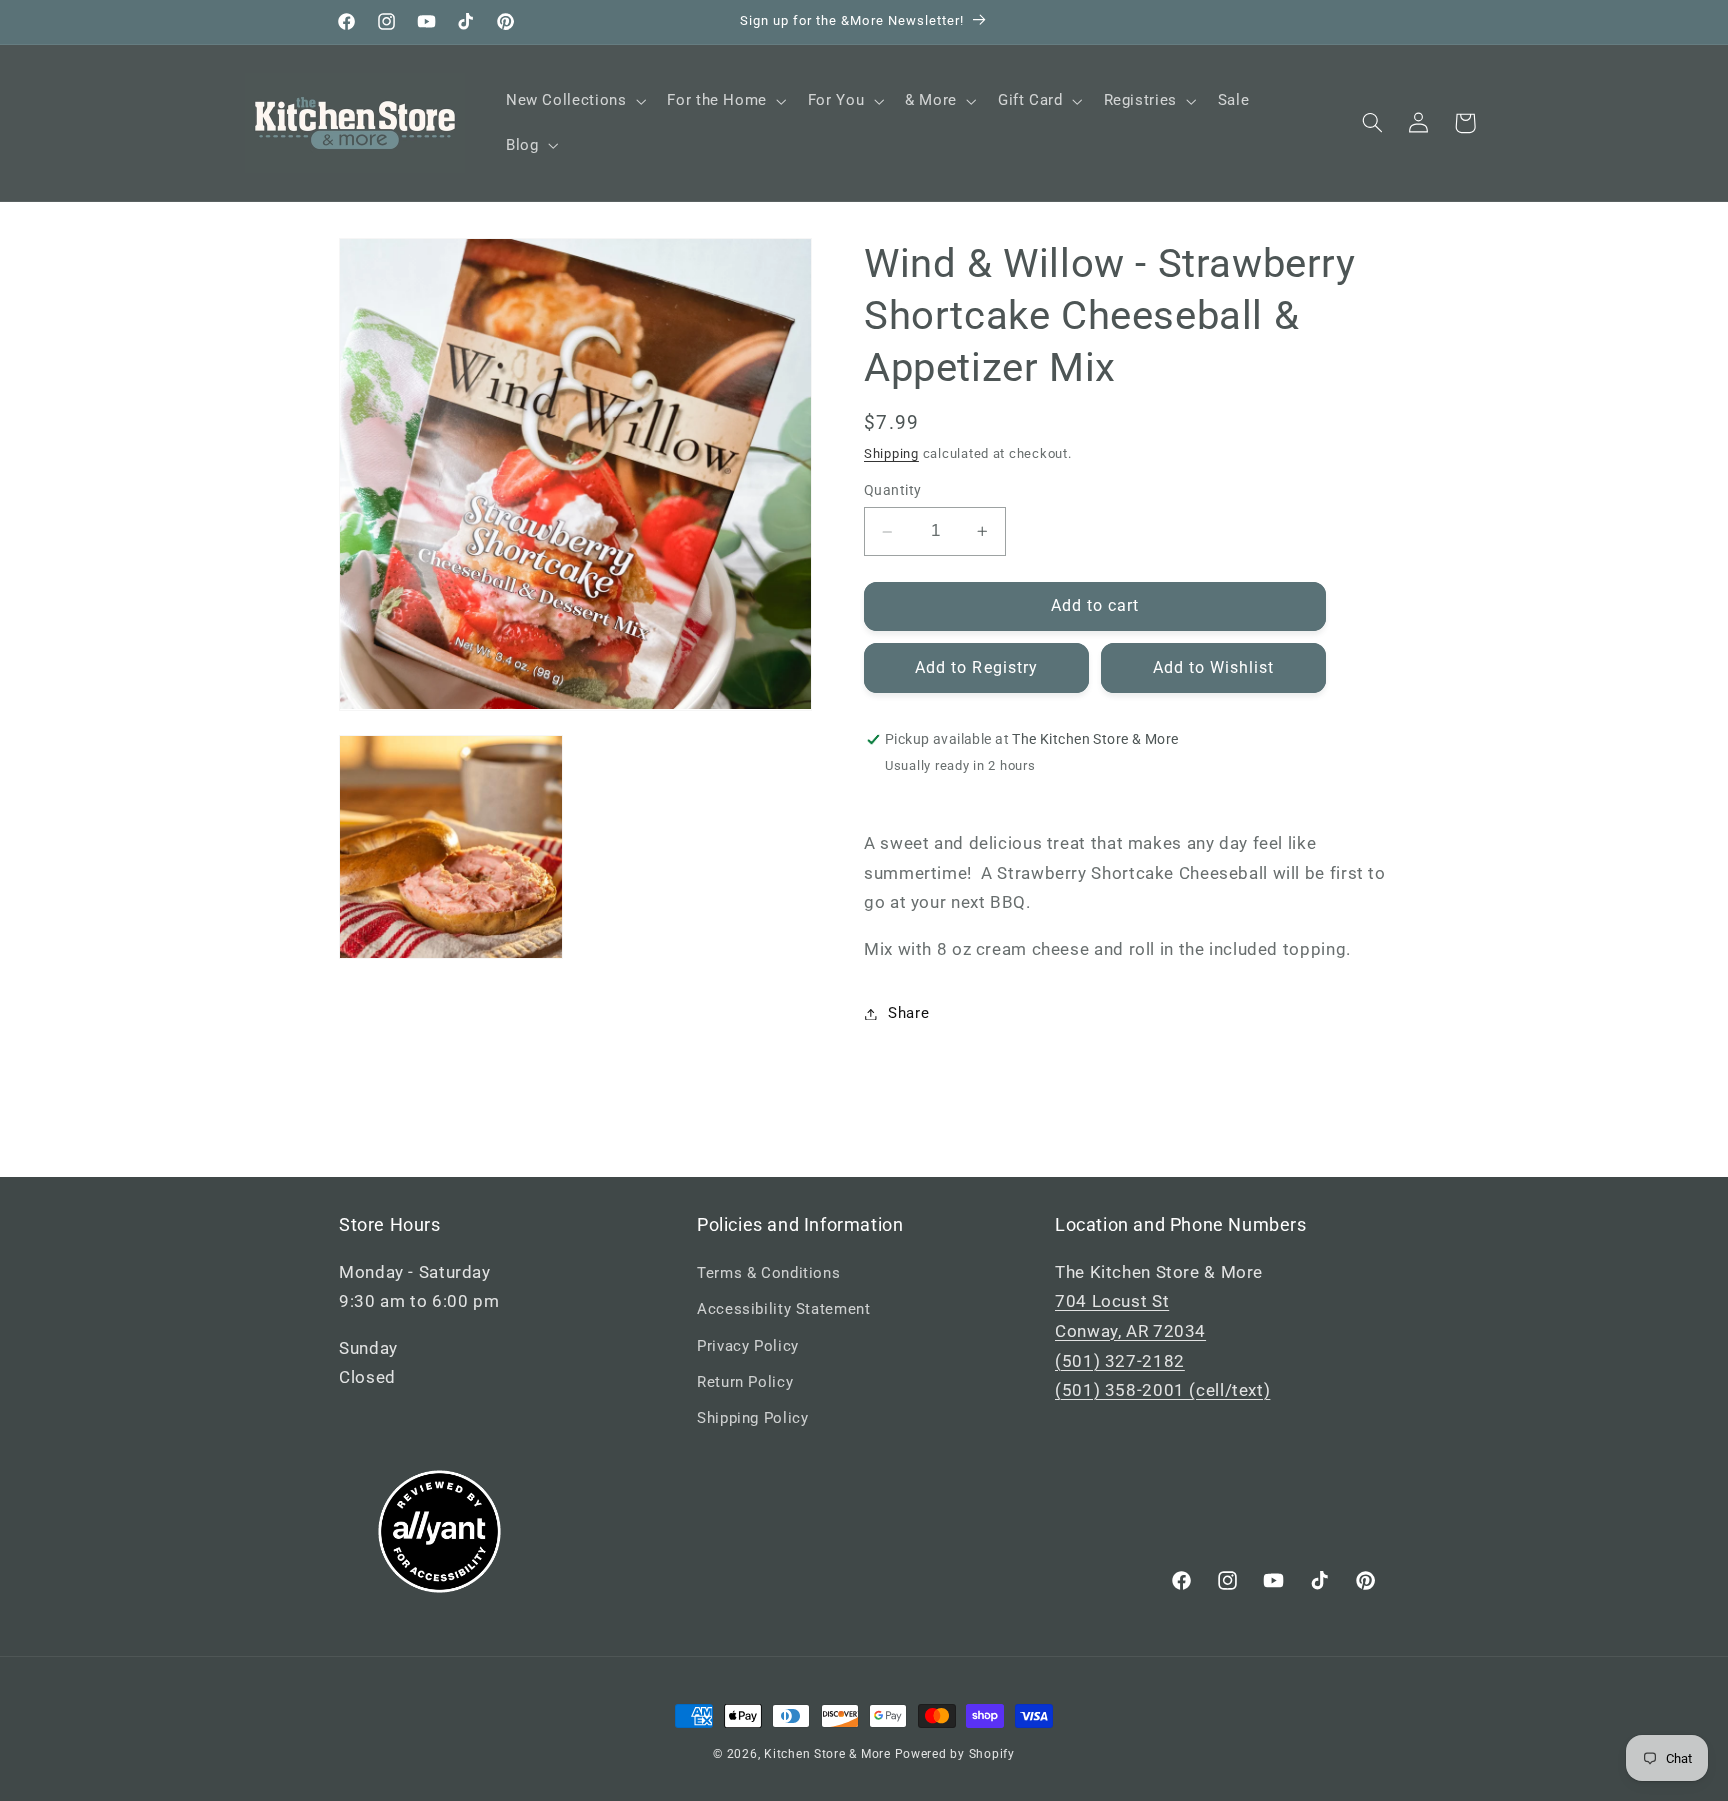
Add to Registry (976, 667)
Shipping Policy (752, 1418)
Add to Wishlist (1214, 667)
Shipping (891, 453)
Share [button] (908, 1013)
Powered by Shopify (955, 1754)
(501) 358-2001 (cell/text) (1162, 1390)
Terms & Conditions (768, 1273)
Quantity (892, 491)
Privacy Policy (748, 1346)
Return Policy (745, 1382)
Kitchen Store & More (827, 1754)
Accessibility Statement (784, 1309)
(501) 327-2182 (1120, 1361)
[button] (573, 101)
